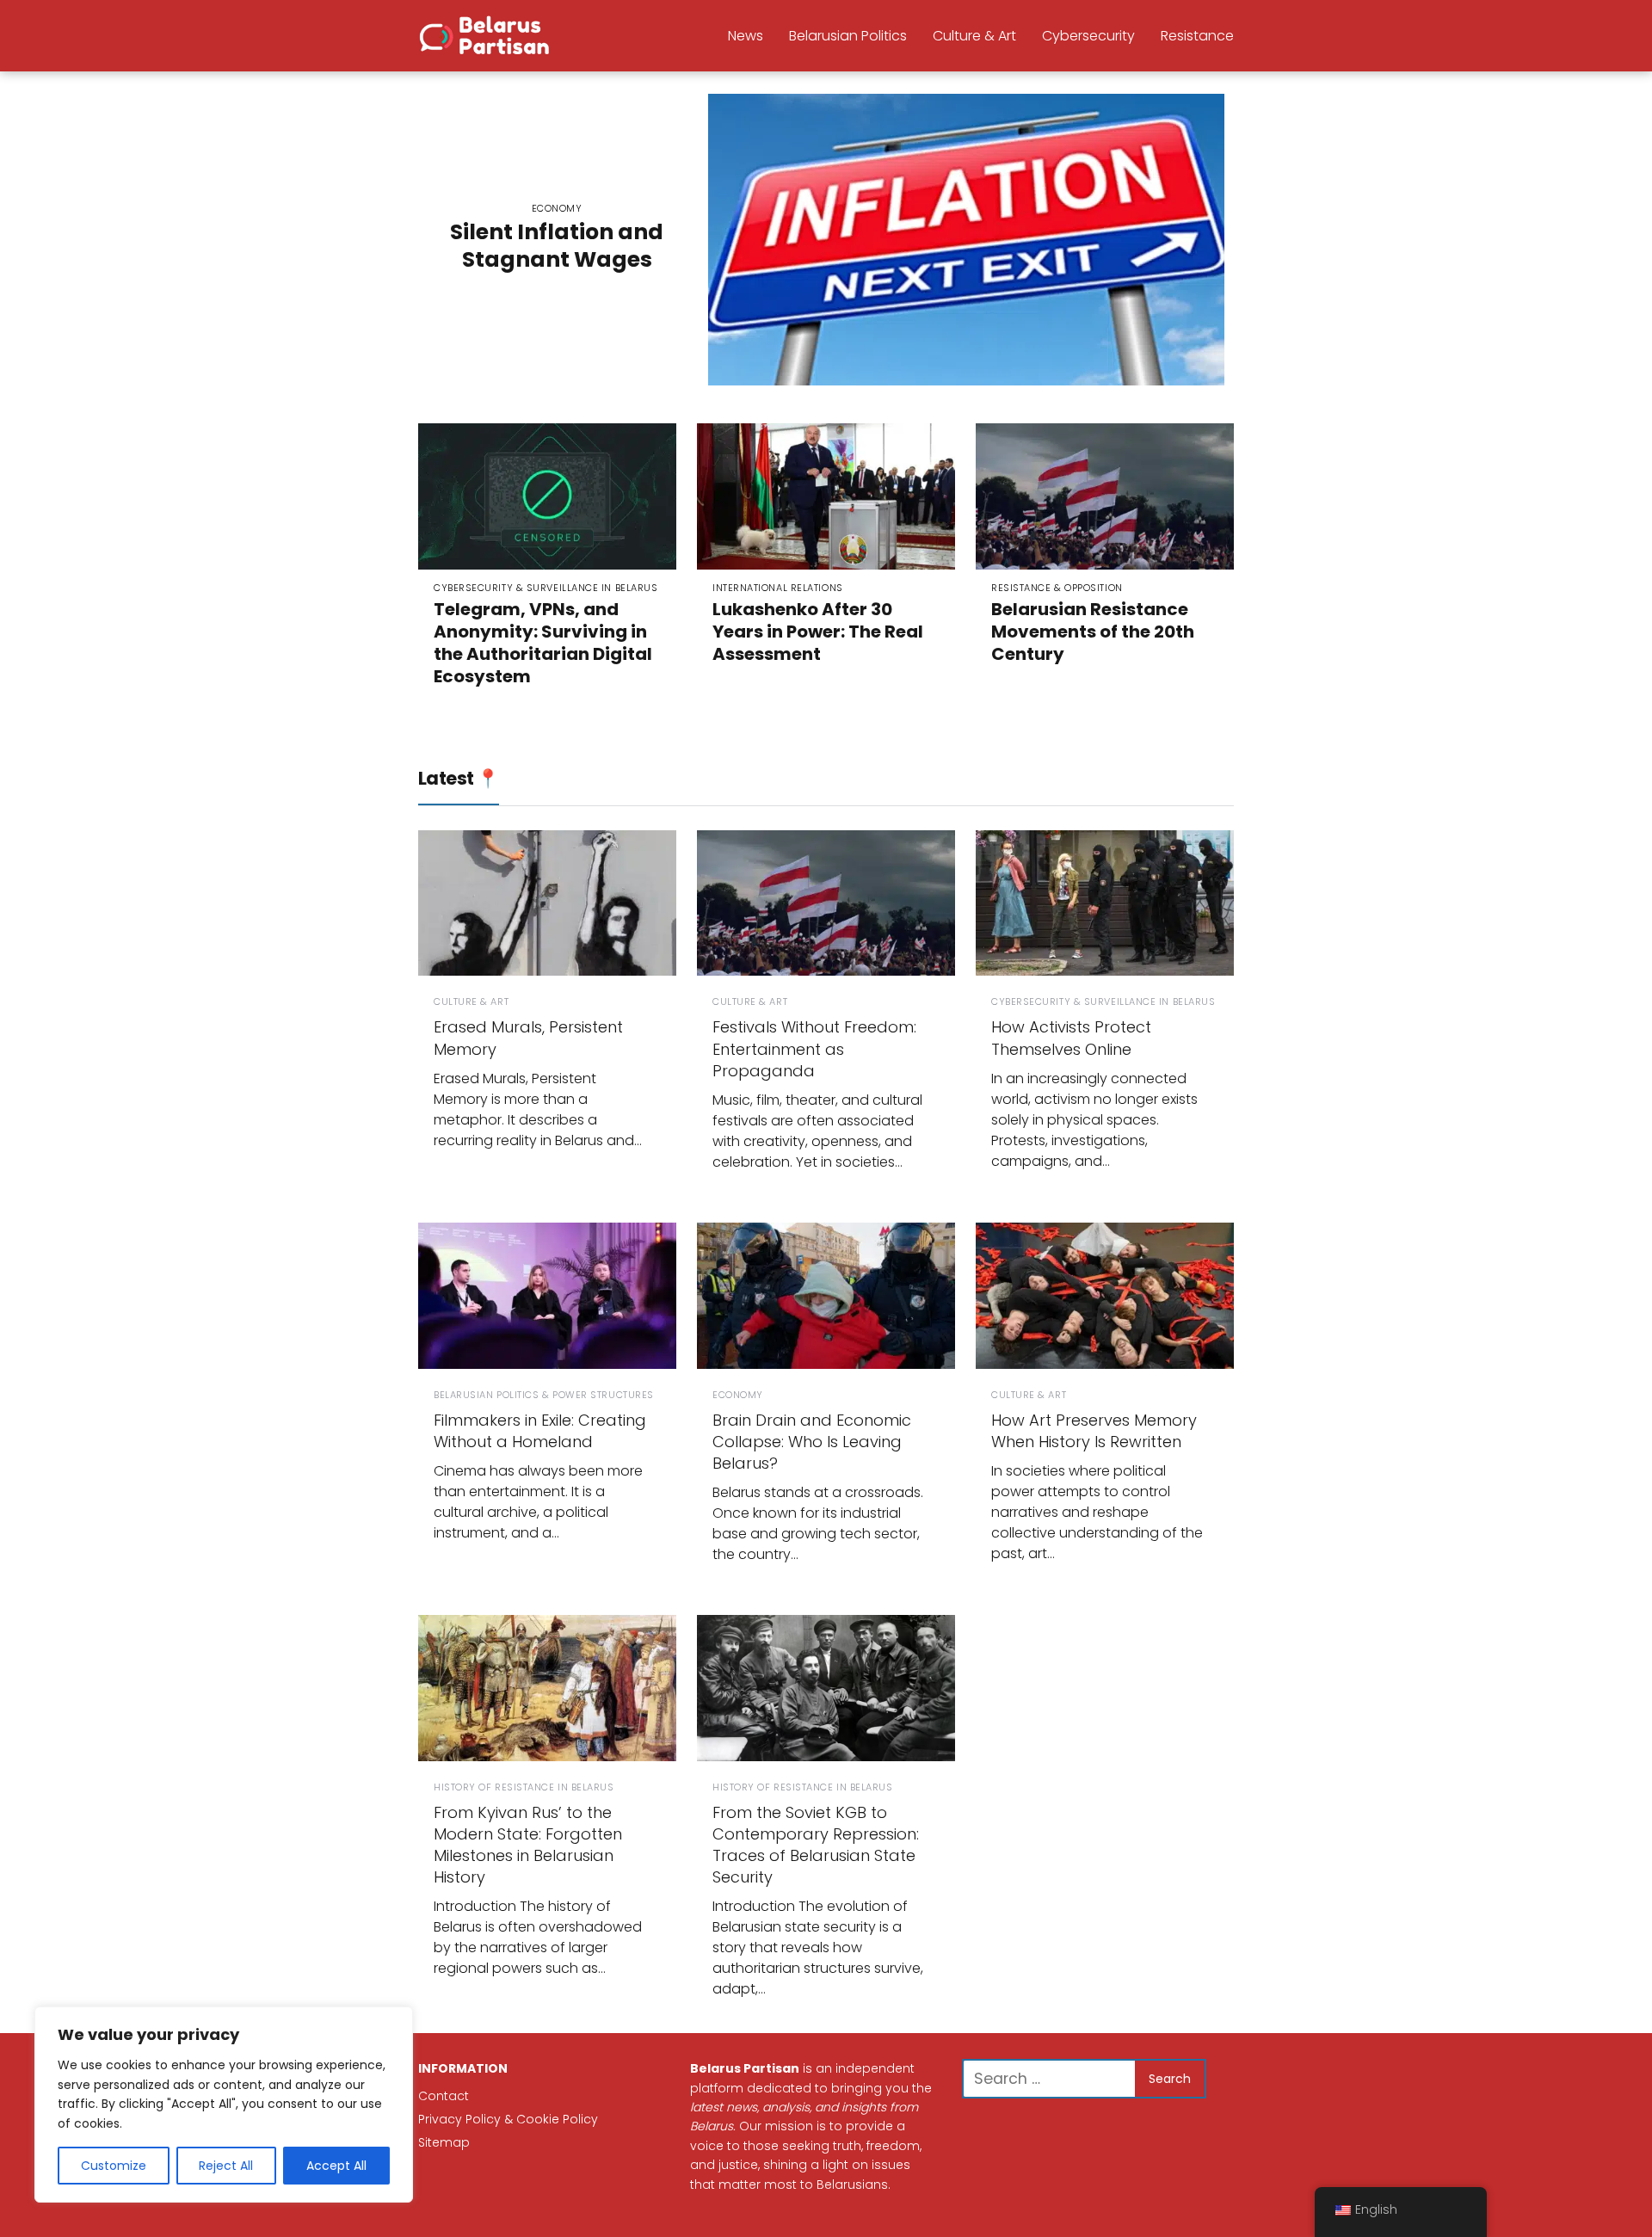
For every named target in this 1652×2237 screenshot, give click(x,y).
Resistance (1197, 36)
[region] (224, 2105)
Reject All (226, 2166)
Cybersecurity (1088, 36)
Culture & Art (974, 36)
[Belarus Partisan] (487, 34)
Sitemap (444, 2142)
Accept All (336, 2166)
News (746, 36)
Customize (114, 2166)
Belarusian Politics (848, 36)
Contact (444, 2096)
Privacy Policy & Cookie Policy (508, 2119)
